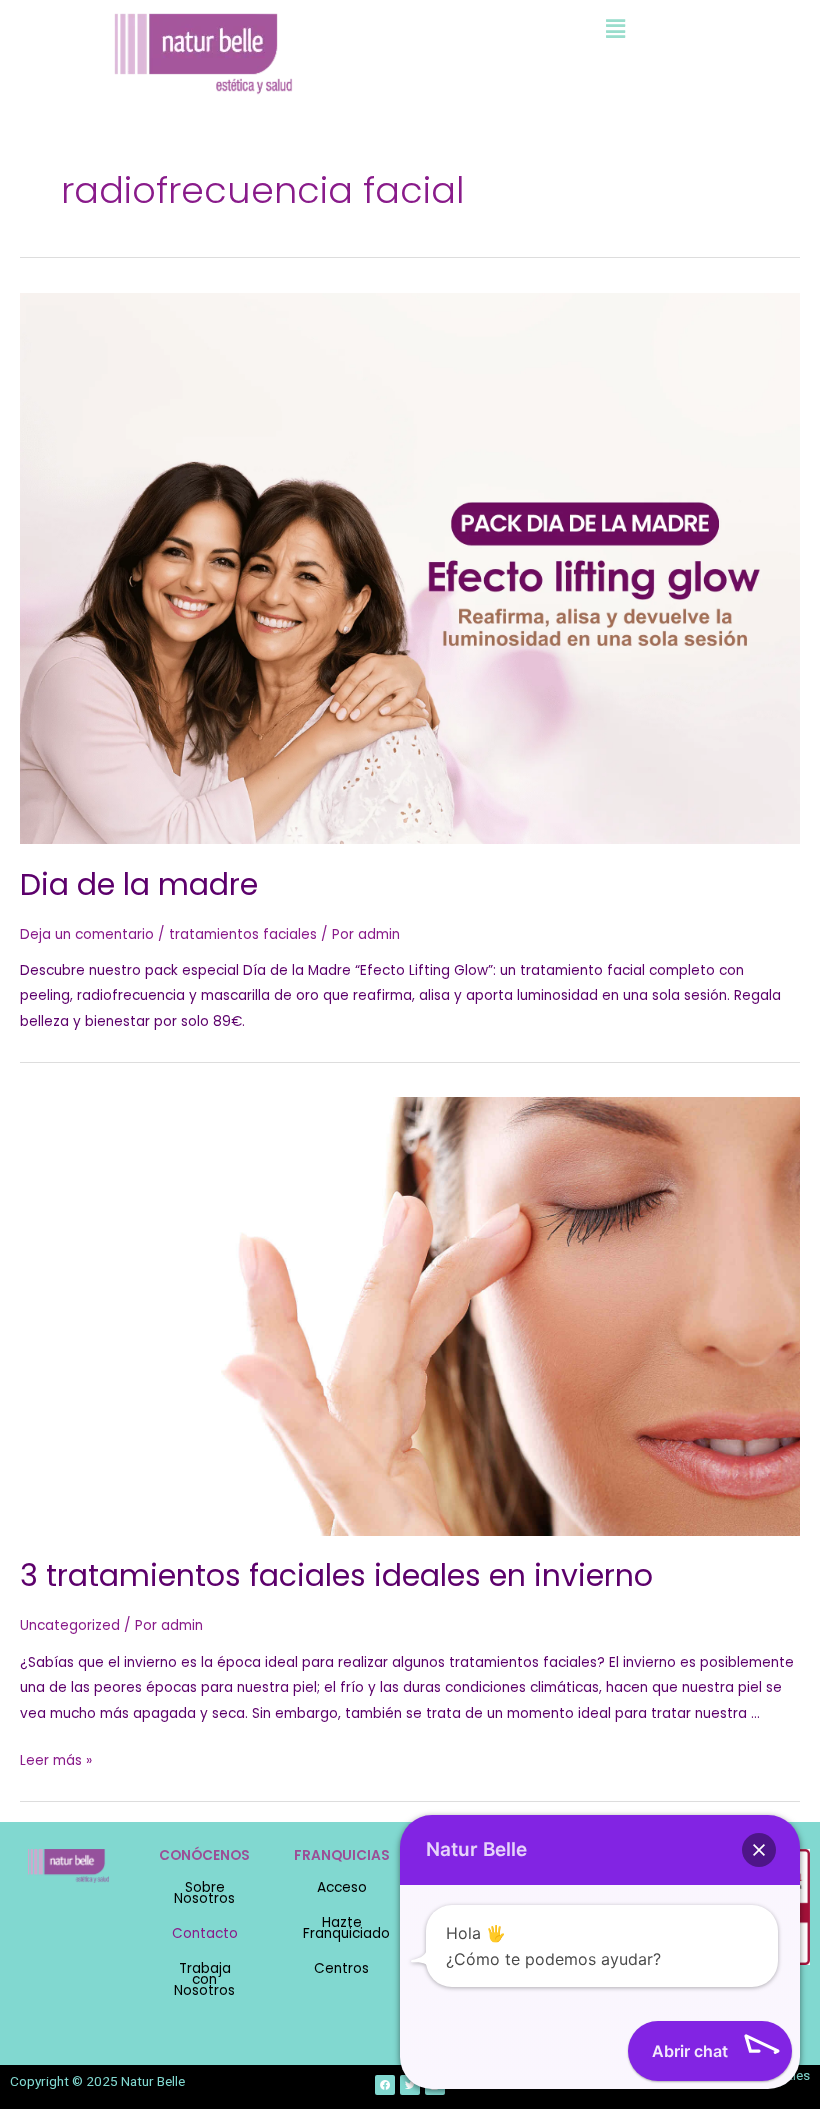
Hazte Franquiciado (346, 1928)
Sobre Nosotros (204, 1893)
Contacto (205, 1933)
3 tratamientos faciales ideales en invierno (336, 1575)
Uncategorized (70, 1625)
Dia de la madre (139, 884)
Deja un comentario (87, 934)
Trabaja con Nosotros (204, 1979)
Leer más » (56, 1760)
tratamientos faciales (243, 934)
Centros (341, 1968)
